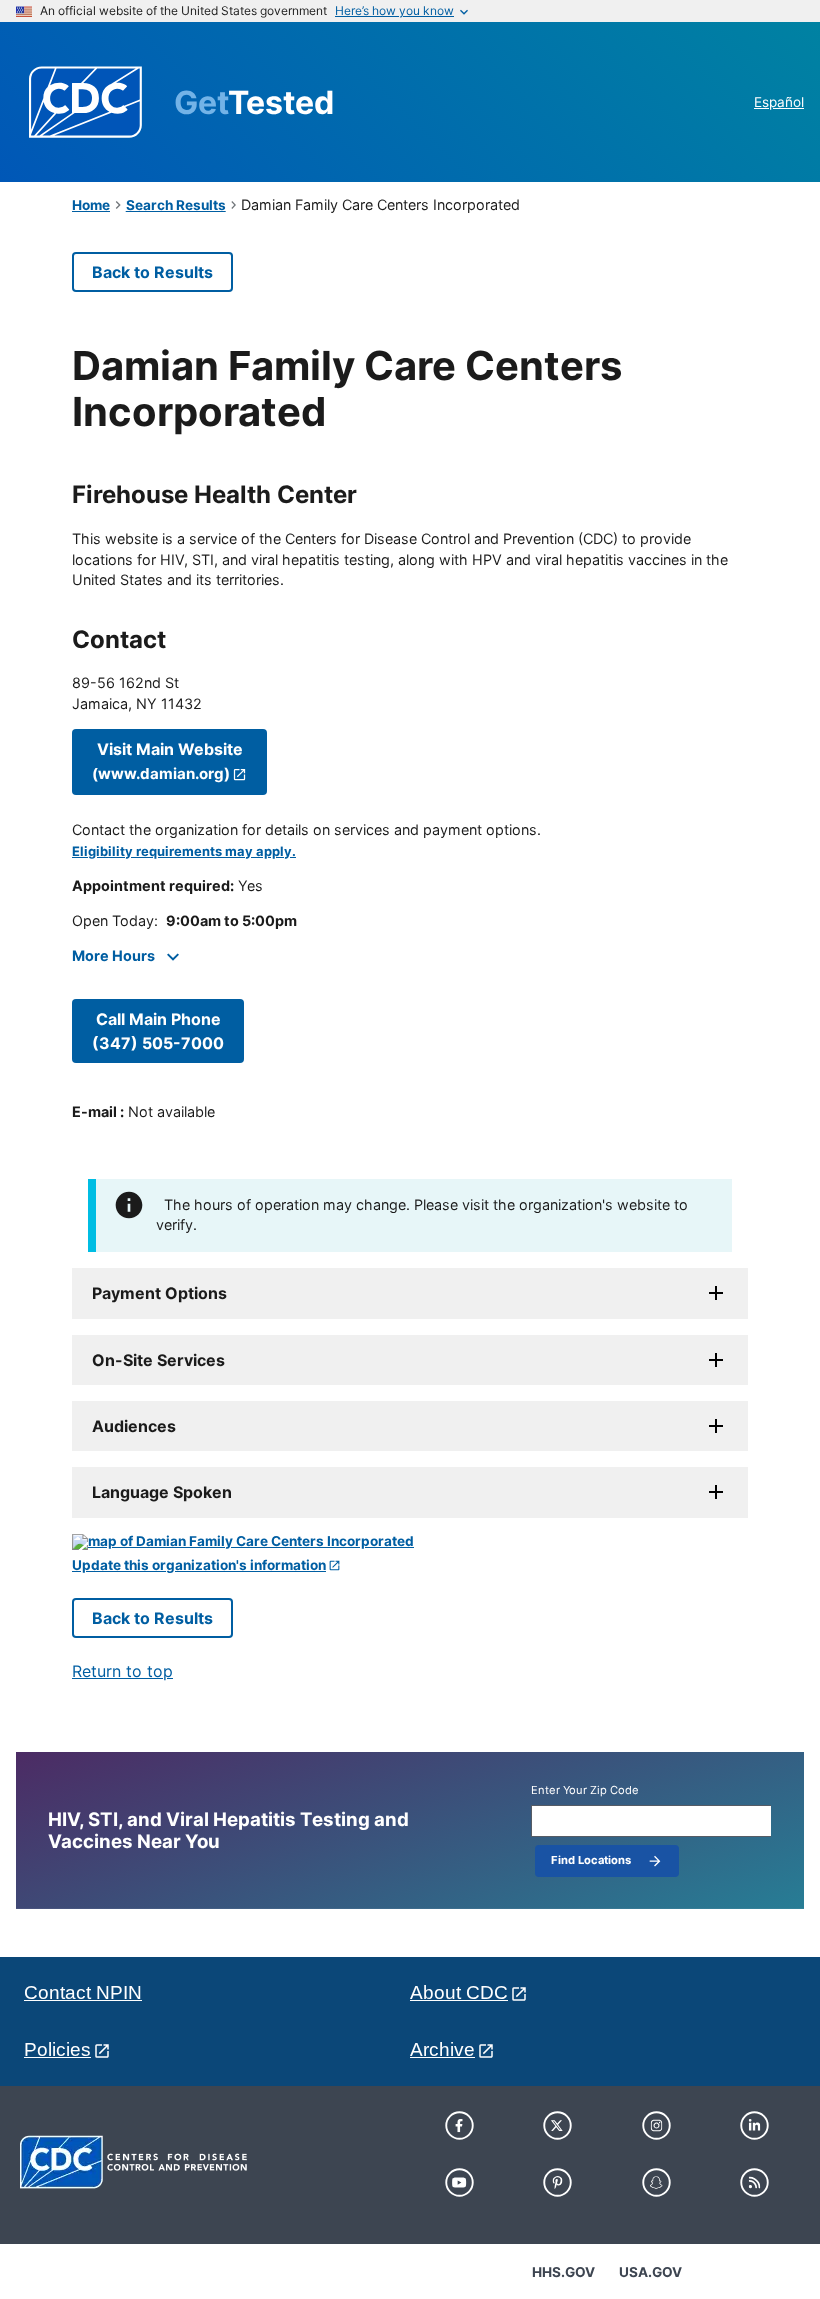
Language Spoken (162, 1492)
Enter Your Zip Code (585, 1790)
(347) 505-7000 (158, 1031)
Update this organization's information (199, 1565)
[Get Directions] (410, 1542)
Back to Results (152, 272)
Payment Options (159, 1293)
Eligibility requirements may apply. (184, 851)
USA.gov (650, 2272)
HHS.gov (563, 2272)
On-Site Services (158, 1360)
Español (779, 102)
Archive (442, 2049)
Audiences (134, 1426)
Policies (57, 2049)
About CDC (459, 1992)
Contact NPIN (83, 1992)
